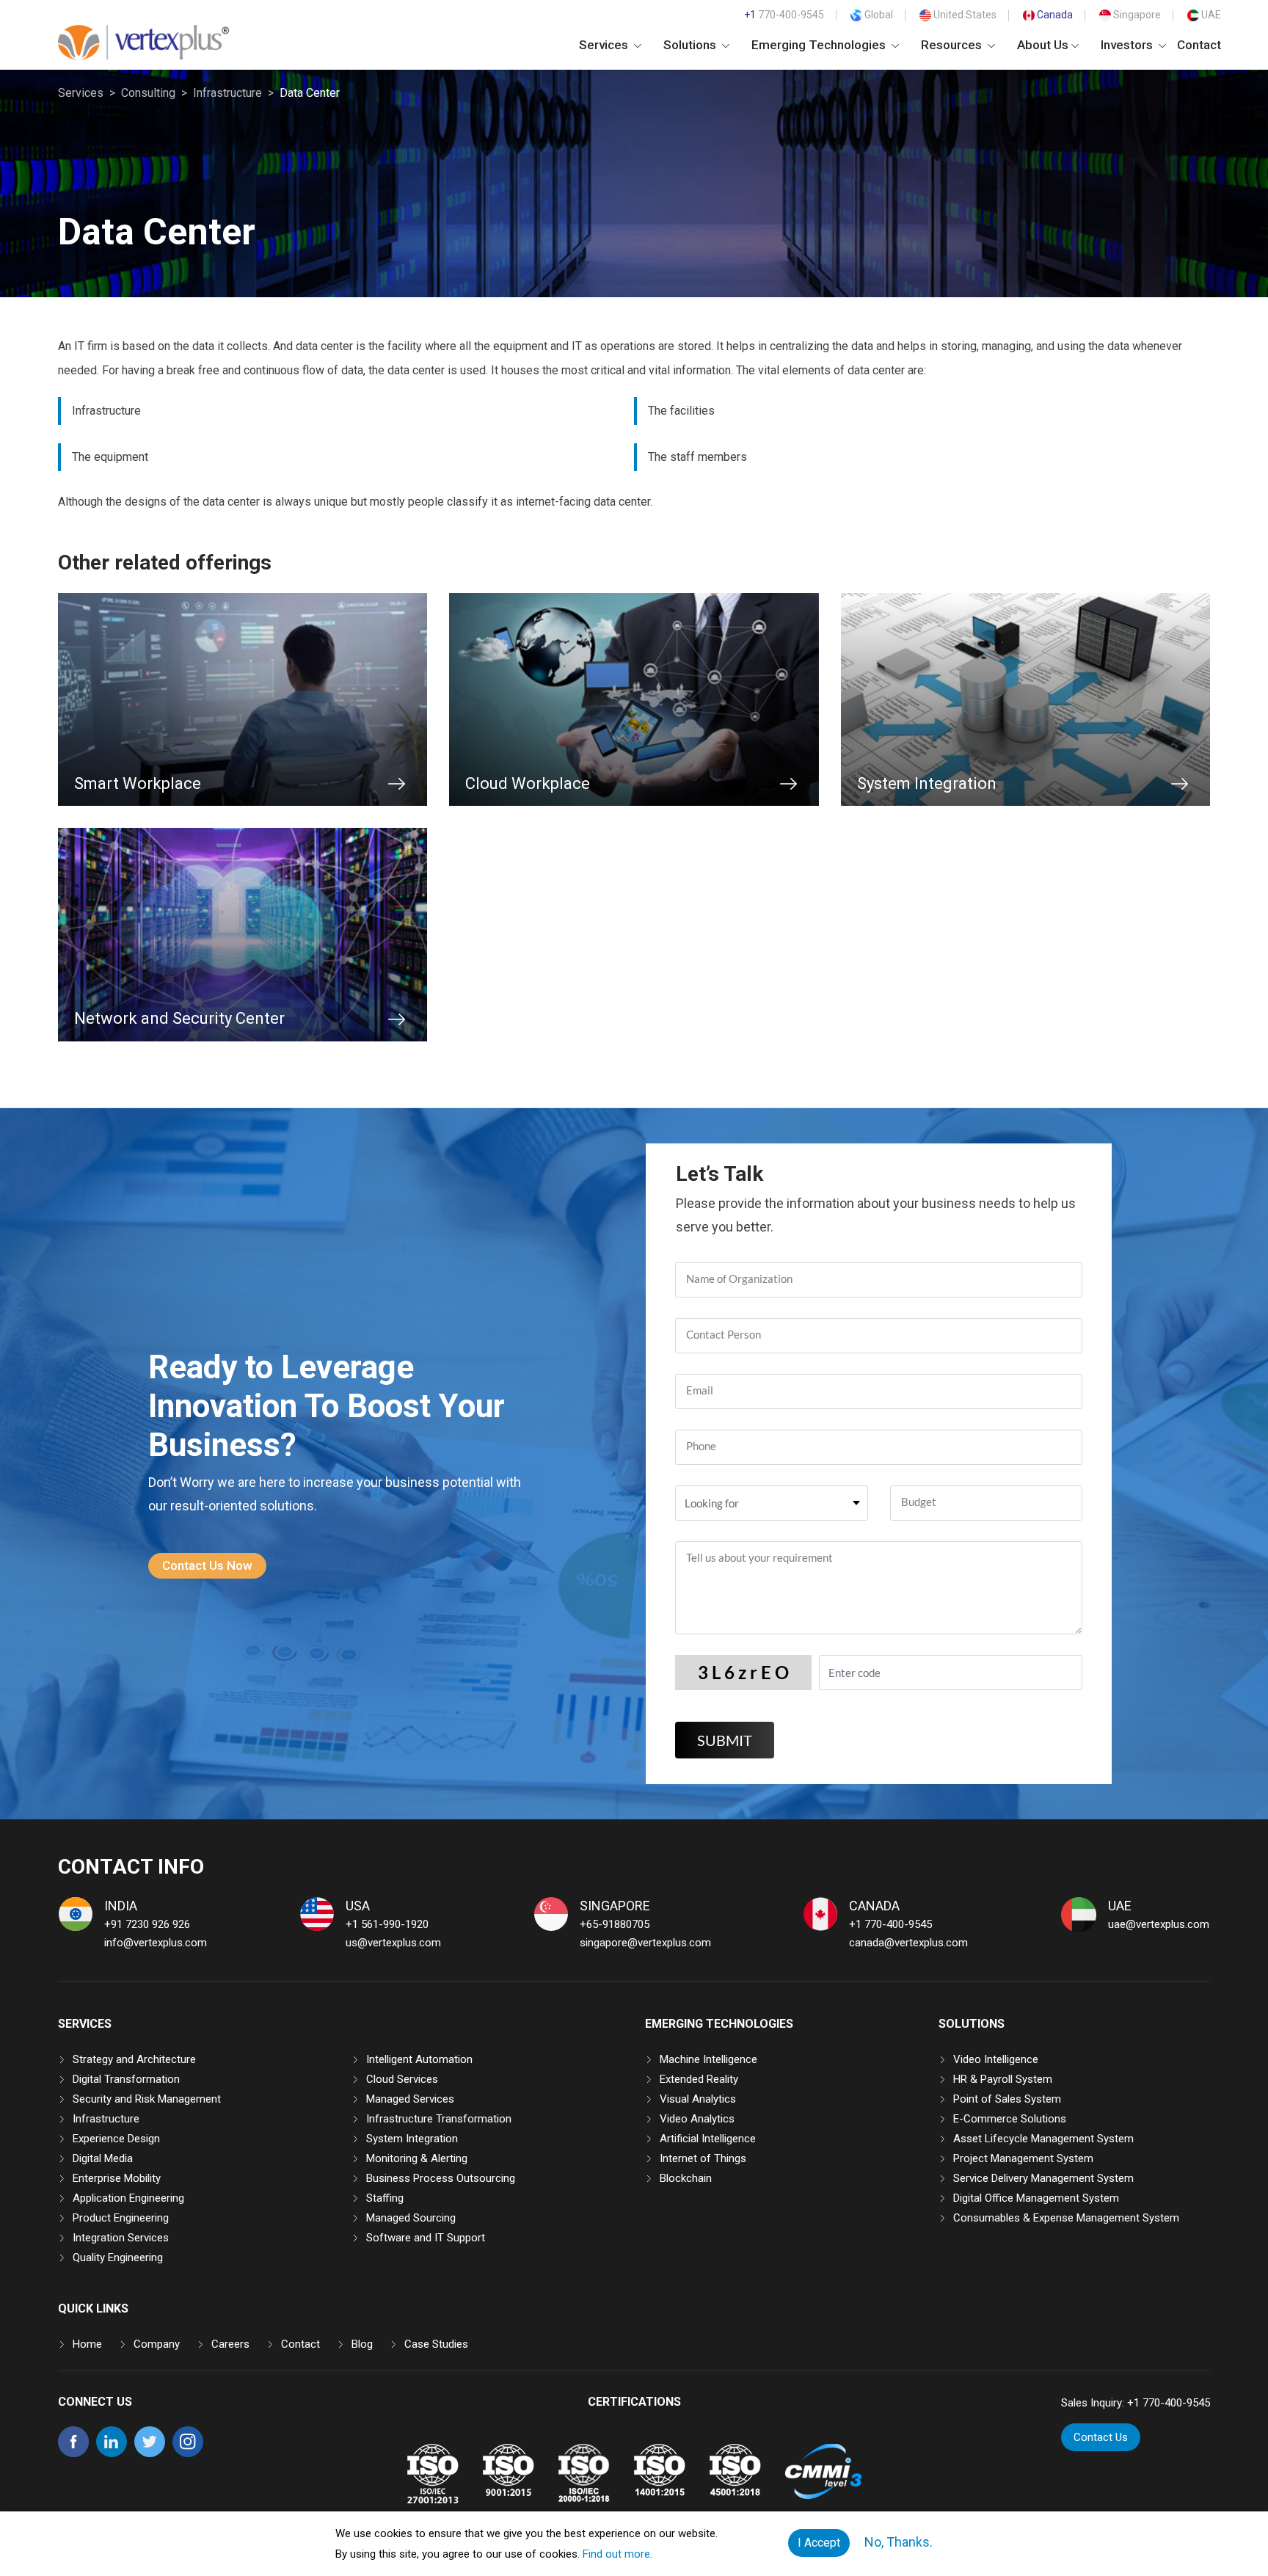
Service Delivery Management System (1043, 2178)
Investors (1128, 45)
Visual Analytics (698, 2099)
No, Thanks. (899, 2542)
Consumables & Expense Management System (1066, 2218)
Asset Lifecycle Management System (1043, 2139)
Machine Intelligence (708, 2059)
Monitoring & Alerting (417, 2158)
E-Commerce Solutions (1010, 2119)
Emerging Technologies (820, 45)
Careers (230, 2344)
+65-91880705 (615, 1924)
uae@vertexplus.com (1159, 1924)
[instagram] (188, 2453)
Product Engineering (121, 2218)
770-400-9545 (784, 15)
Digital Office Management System (1036, 2198)
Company (157, 2344)
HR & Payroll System (1003, 2079)
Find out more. (617, 2554)
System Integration (412, 2139)
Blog (362, 2344)
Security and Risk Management (147, 2099)
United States (964, 15)
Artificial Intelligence (708, 2139)
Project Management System (1023, 2158)
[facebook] (73, 2453)
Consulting (148, 93)
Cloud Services (402, 2079)
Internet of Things (703, 2158)
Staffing (385, 2198)
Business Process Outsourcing (441, 2178)
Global (878, 15)
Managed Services (410, 2099)
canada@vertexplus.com (908, 1943)
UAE (1210, 15)
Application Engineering (128, 2198)
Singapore (1136, 15)
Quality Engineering (118, 2257)
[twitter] (150, 2453)
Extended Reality (699, 2079)
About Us (1043, 45)
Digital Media (103, 2158)
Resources (953, 45)
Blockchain (686, 2178)
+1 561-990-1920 (387, 1924)
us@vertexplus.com (393, 1943)
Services (605, 45)
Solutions (691, 45)
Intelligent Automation (419, 2059)
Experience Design (116, 2139)
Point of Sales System (1007, 2099)
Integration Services (121, 2238)
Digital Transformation (126, 2079)
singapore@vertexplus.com (645, 1943)
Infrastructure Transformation (439, 2119)
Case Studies (436, 2344)
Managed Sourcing (411, 2218)
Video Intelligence (996, 2059)
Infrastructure (227, 93)
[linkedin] (112, 2453)
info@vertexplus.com (156, 1943)
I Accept (819, 2543)
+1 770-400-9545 (890, 1924)
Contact (1199, 45)
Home (87, 2344)
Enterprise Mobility (117, 2178)
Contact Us (1101, 2437)
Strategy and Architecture (134, 2059)
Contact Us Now (207, 1565)
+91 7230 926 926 (147, 1924)
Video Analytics (697, 2119)
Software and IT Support (426, 2238)
